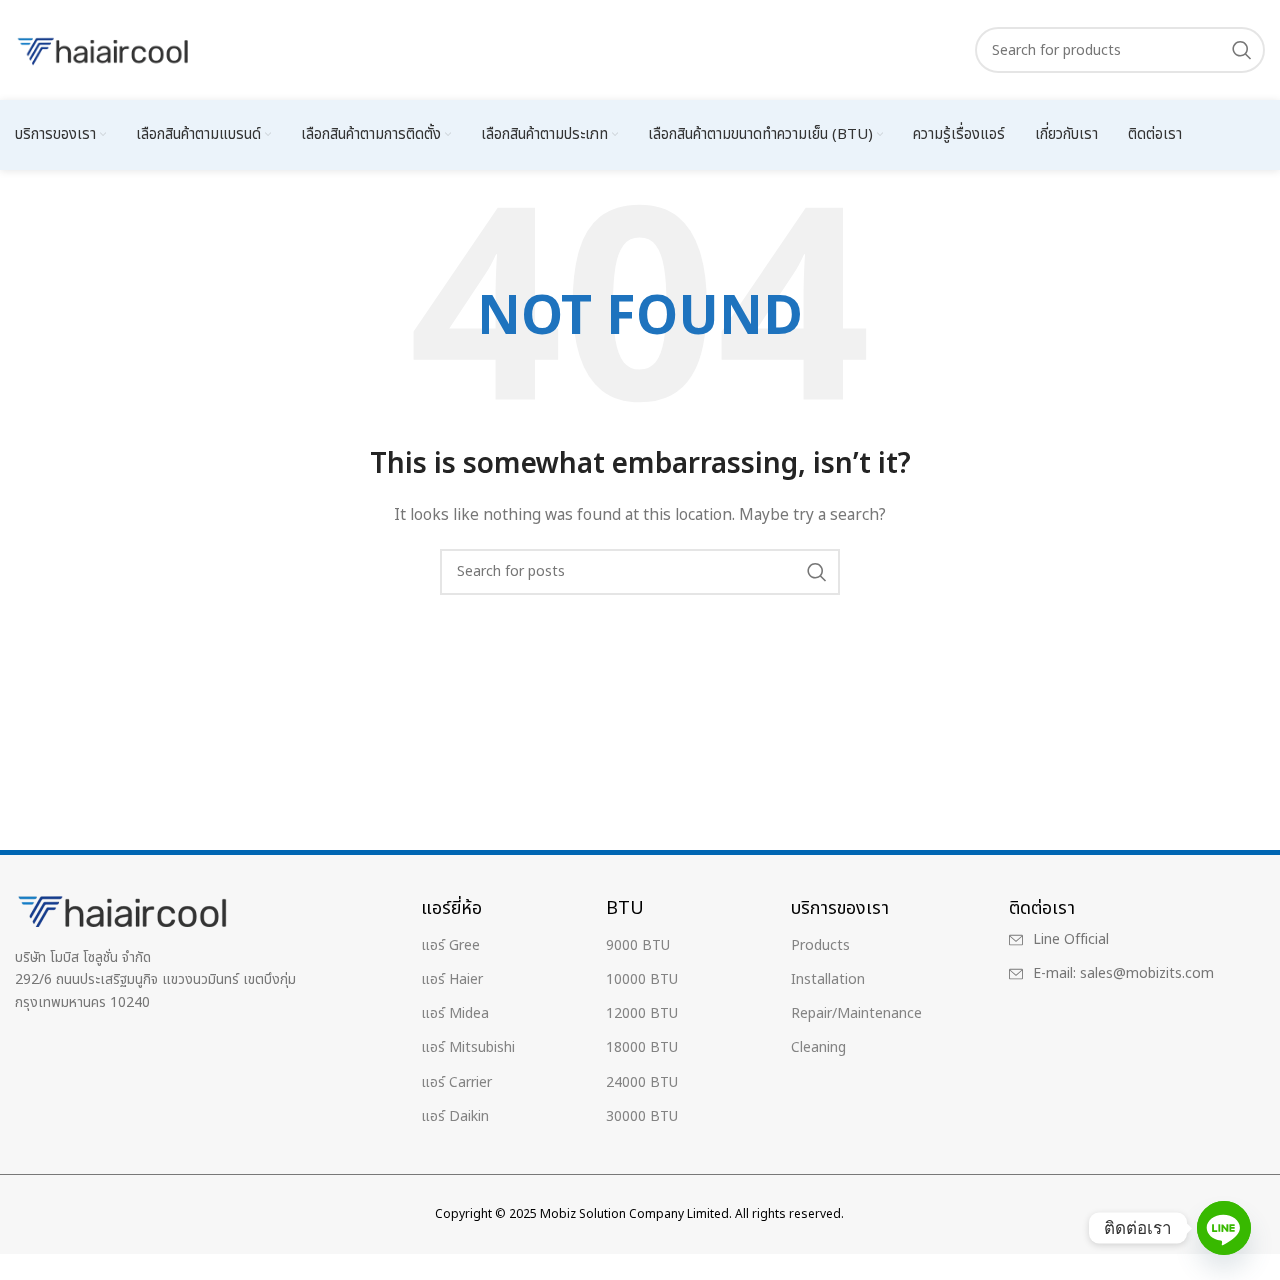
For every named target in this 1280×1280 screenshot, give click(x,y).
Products (820, 945)
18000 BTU (642, 1047)
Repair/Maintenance (856, 1013)
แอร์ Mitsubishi (468, 1047)
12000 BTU (642, 1013)
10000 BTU (642, 979)
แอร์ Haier (452, 979)
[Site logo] (105, 49)
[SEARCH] (1242, 50)
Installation (828, 979)
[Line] (1224, 1228)
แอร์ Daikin (455, 1116)
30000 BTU (642, 1116)
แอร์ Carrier (456, 1082)
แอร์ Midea (455, 1013)
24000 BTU (642, 1082)
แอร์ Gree (450, 945)
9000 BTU (638, 945)
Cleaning (818, 1047)
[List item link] (1121, 940)
